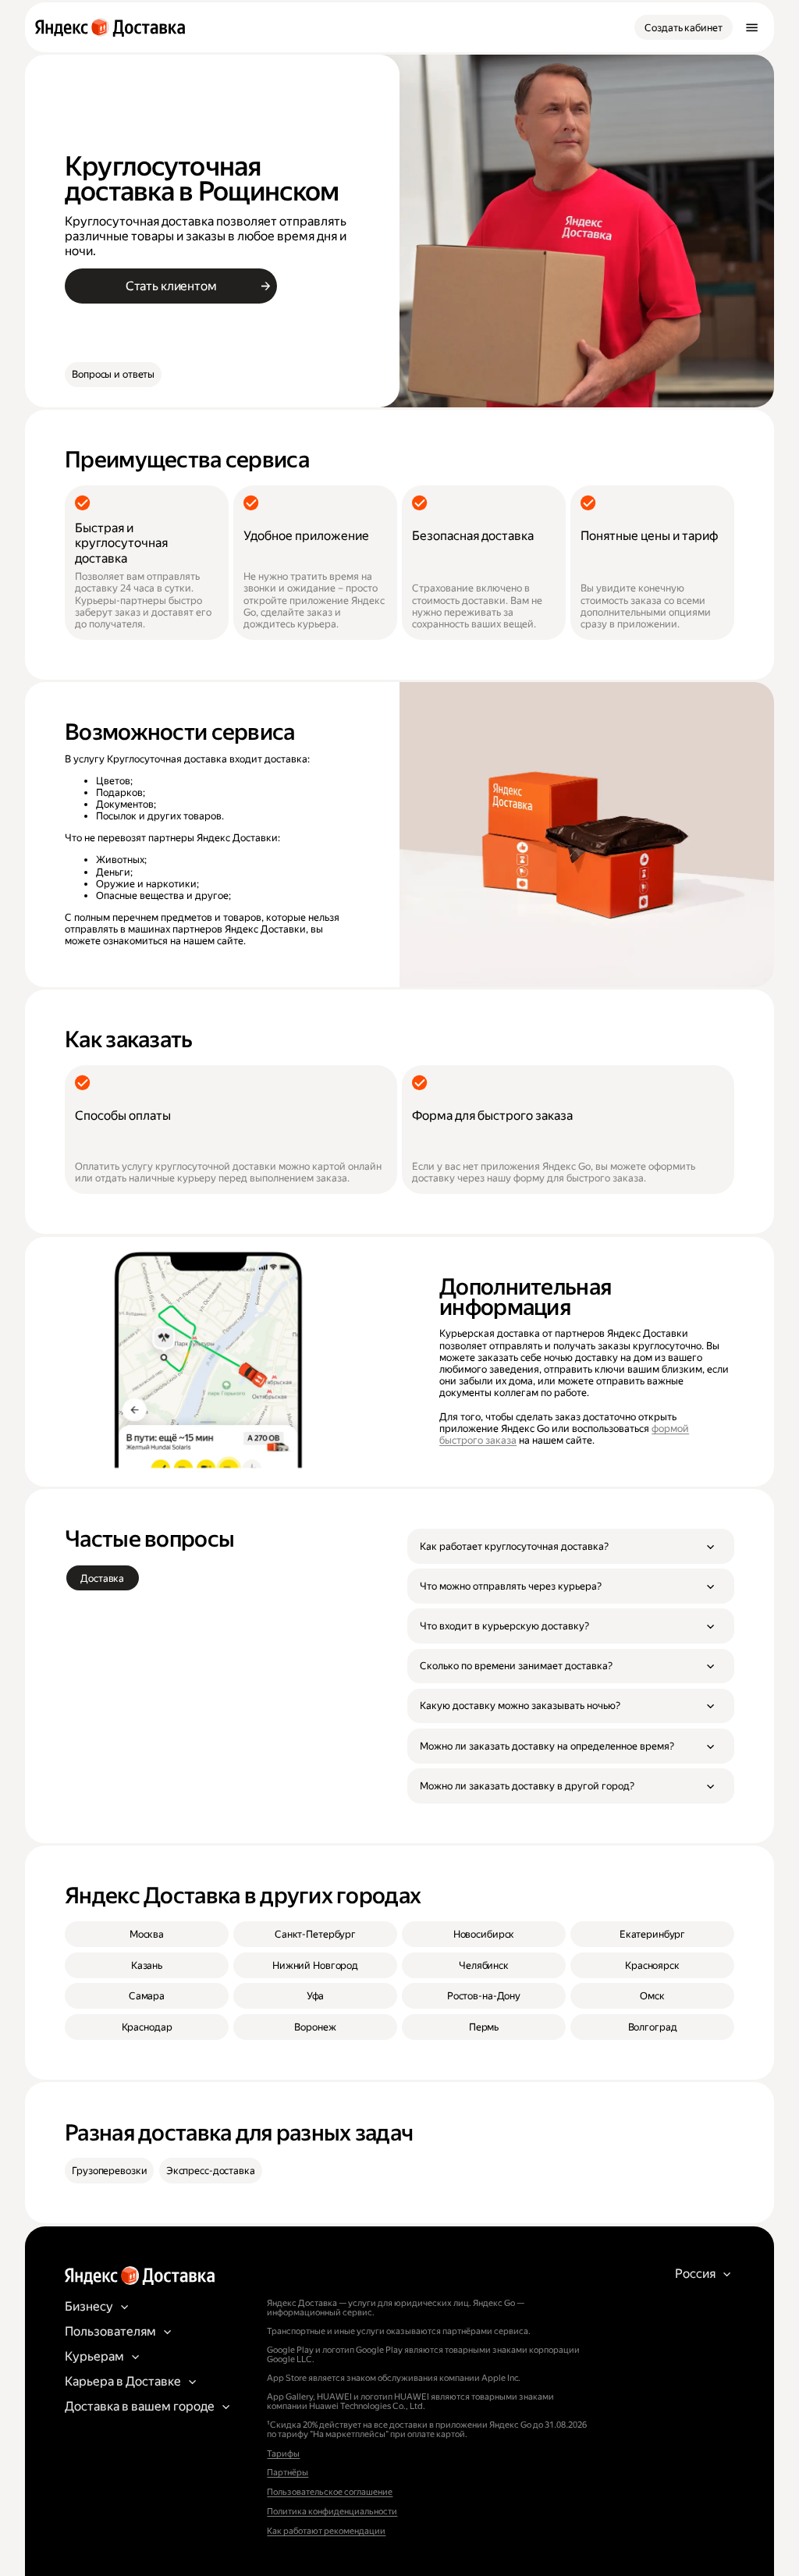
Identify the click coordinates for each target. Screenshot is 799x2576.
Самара (147, 1996)
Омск (652, 1996)
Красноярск (652, 1965)
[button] (571, 1546)
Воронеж (315, 2027)
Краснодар (147, 2027)
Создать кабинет (683, 28)
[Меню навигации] (751, 27)
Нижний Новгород (315, 1965)
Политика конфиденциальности (332, 2512)
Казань (147, 1965)
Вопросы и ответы (113, 374)
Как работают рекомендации (326, 2531)
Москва (147, 1934)
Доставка (102, 1578)
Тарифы (283, 2454)
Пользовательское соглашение (330, 2492)
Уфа (316, 1996)
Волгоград (653, 2027)
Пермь (484, 2027)
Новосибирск (484, 1934)
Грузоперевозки (109, 2171)
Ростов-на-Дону (484, 1996)
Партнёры (288, 2473)
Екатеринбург (652, 1934)
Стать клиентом (171, 286)
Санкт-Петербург (315, 1934)
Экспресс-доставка (211, 2171)
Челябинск (484, 1965)
